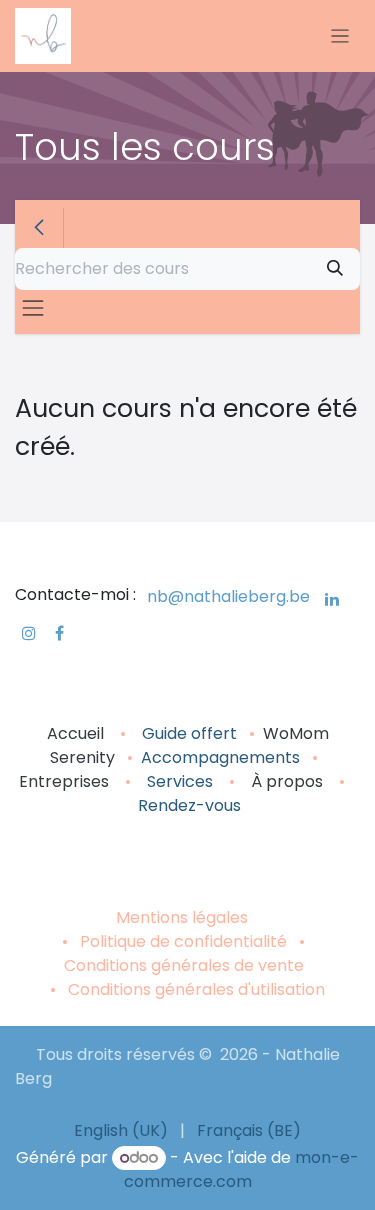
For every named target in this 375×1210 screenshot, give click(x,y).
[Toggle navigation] (340, 36)
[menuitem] (121, 1131)
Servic (171, 781)
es (204, 781)
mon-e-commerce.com (242, 1169)
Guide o (171, 733)
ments (274, 757)
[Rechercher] (335, 269)
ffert (219, 733)
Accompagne (195, 757)
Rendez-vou (185, 805)
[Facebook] (59, 633)
